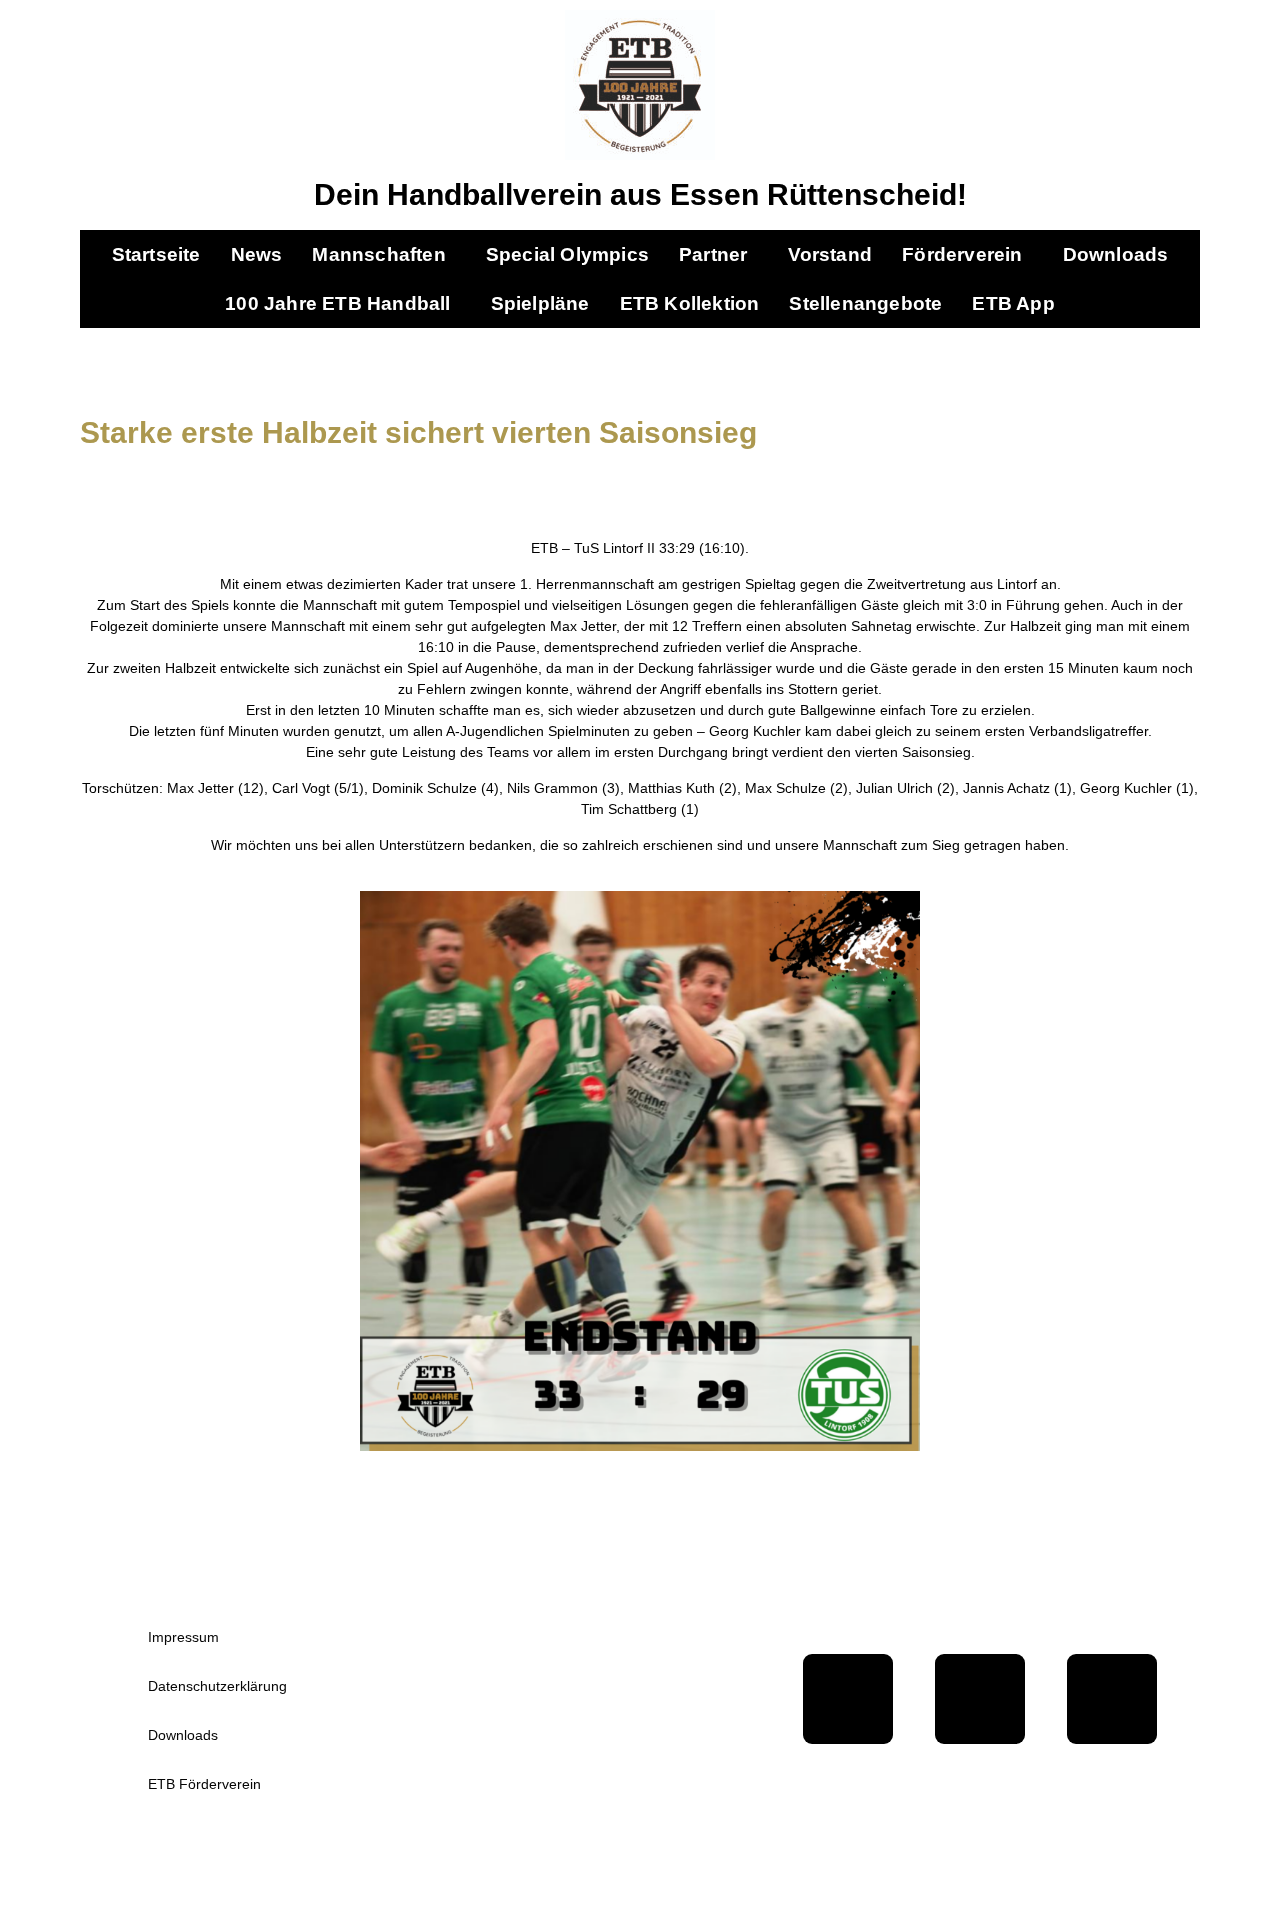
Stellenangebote (865, 303)
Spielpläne (540, 303)
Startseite (156, 254)
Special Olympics (567, 254)
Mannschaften (378, 254)
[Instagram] (1112, 1699)
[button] (383, 254)
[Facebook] (848, 1699)
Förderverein (962, 254)
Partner (713, 254)
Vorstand (830, 254)
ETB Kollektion (690, 303)
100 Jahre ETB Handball (337, 303)
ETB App (1013, 303)
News (257, 254)
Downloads (1116, 254)
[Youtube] (980, 1699)
